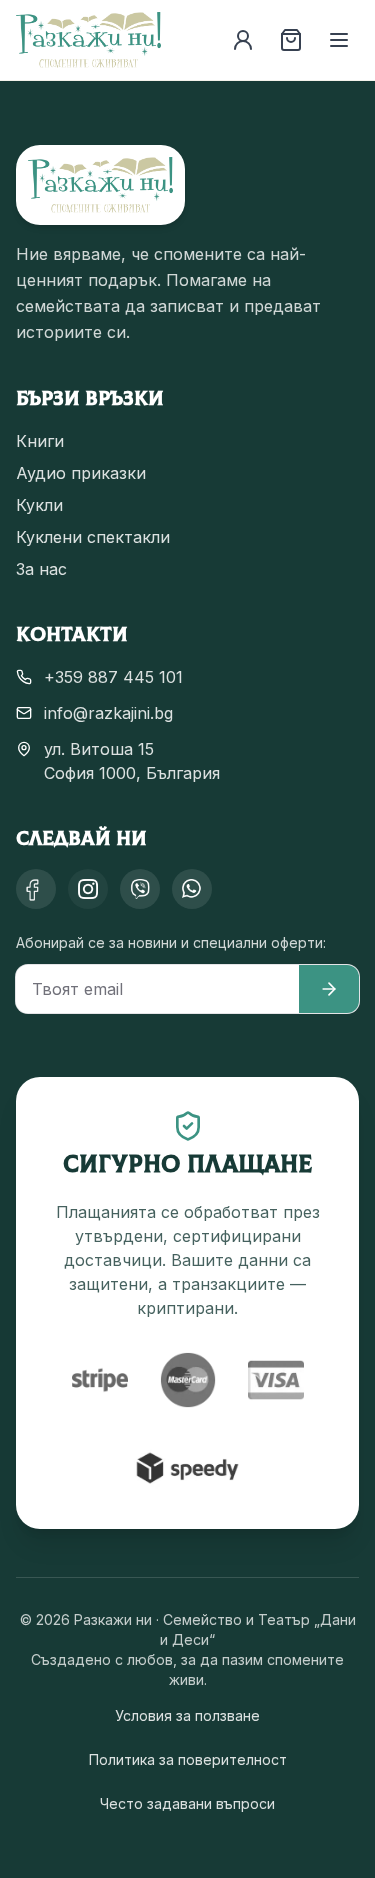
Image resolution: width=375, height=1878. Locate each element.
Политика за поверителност (188, 1759)
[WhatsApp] (192, 889)
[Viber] (140, 889)
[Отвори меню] (339, 40)
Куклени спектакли (93, 537)
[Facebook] (36, 889)
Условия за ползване (187, 1715)
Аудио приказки (81, 473)
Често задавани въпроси (187, 1803)
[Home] (88, 40)
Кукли (39, 505)
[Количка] (291, 40)
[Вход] (243, 40)
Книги (40, 441)
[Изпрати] (329, 989)
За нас (41, 569)
